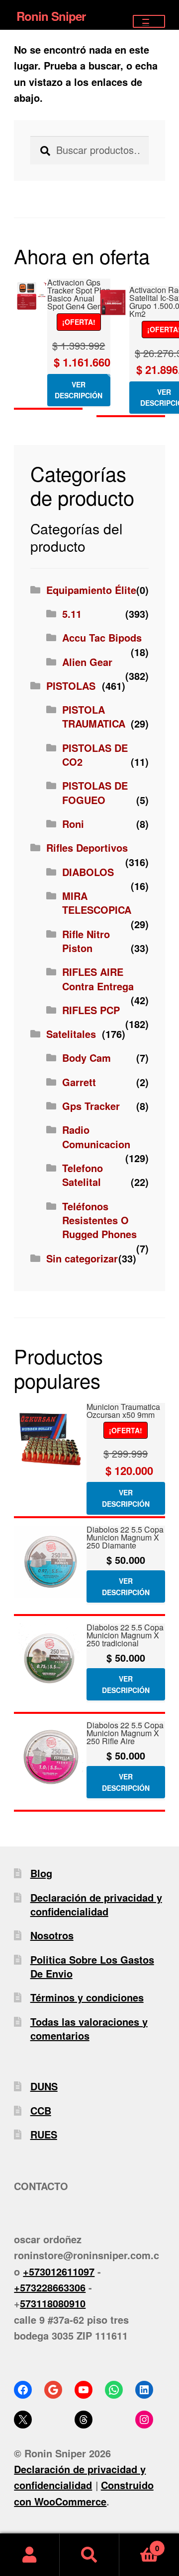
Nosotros (52, 1935)
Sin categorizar (82, 1258)
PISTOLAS (71, 686)
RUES (44, 2134)
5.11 (72, 614)
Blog (41, 1873)
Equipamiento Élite (91, 590)
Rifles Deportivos (87, 847)
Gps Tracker (91, 1106)
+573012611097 (59, 2271)
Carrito (139, 2544)
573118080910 (53, 2303)
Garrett (79, 1082)
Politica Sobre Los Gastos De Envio (92, 1966)
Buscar (89, 2555)
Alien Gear (87, 662)
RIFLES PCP (91, 1010)
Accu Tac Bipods (102, 637)
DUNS (44, 2086)
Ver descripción (79, 390)
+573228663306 (50, 2287)
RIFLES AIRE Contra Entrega (98, 979)
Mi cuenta (30, 2555)
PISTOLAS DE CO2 (95, 755)
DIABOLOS (88, 872)
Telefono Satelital (83, 1175)
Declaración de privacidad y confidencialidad (96, 1904)
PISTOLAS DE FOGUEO (95, 792)
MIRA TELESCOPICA (97, 903)
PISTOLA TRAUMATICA (94, 716)
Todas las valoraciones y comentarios (89, 2028)
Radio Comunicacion (96, 1137)
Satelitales (71, 1034)
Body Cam (87, 1058)
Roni (73, 824)
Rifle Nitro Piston (86, 941)
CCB (41, 2110)
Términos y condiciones (87, 1997)
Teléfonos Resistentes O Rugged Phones (99, 1220)
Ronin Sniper (51, 16)
